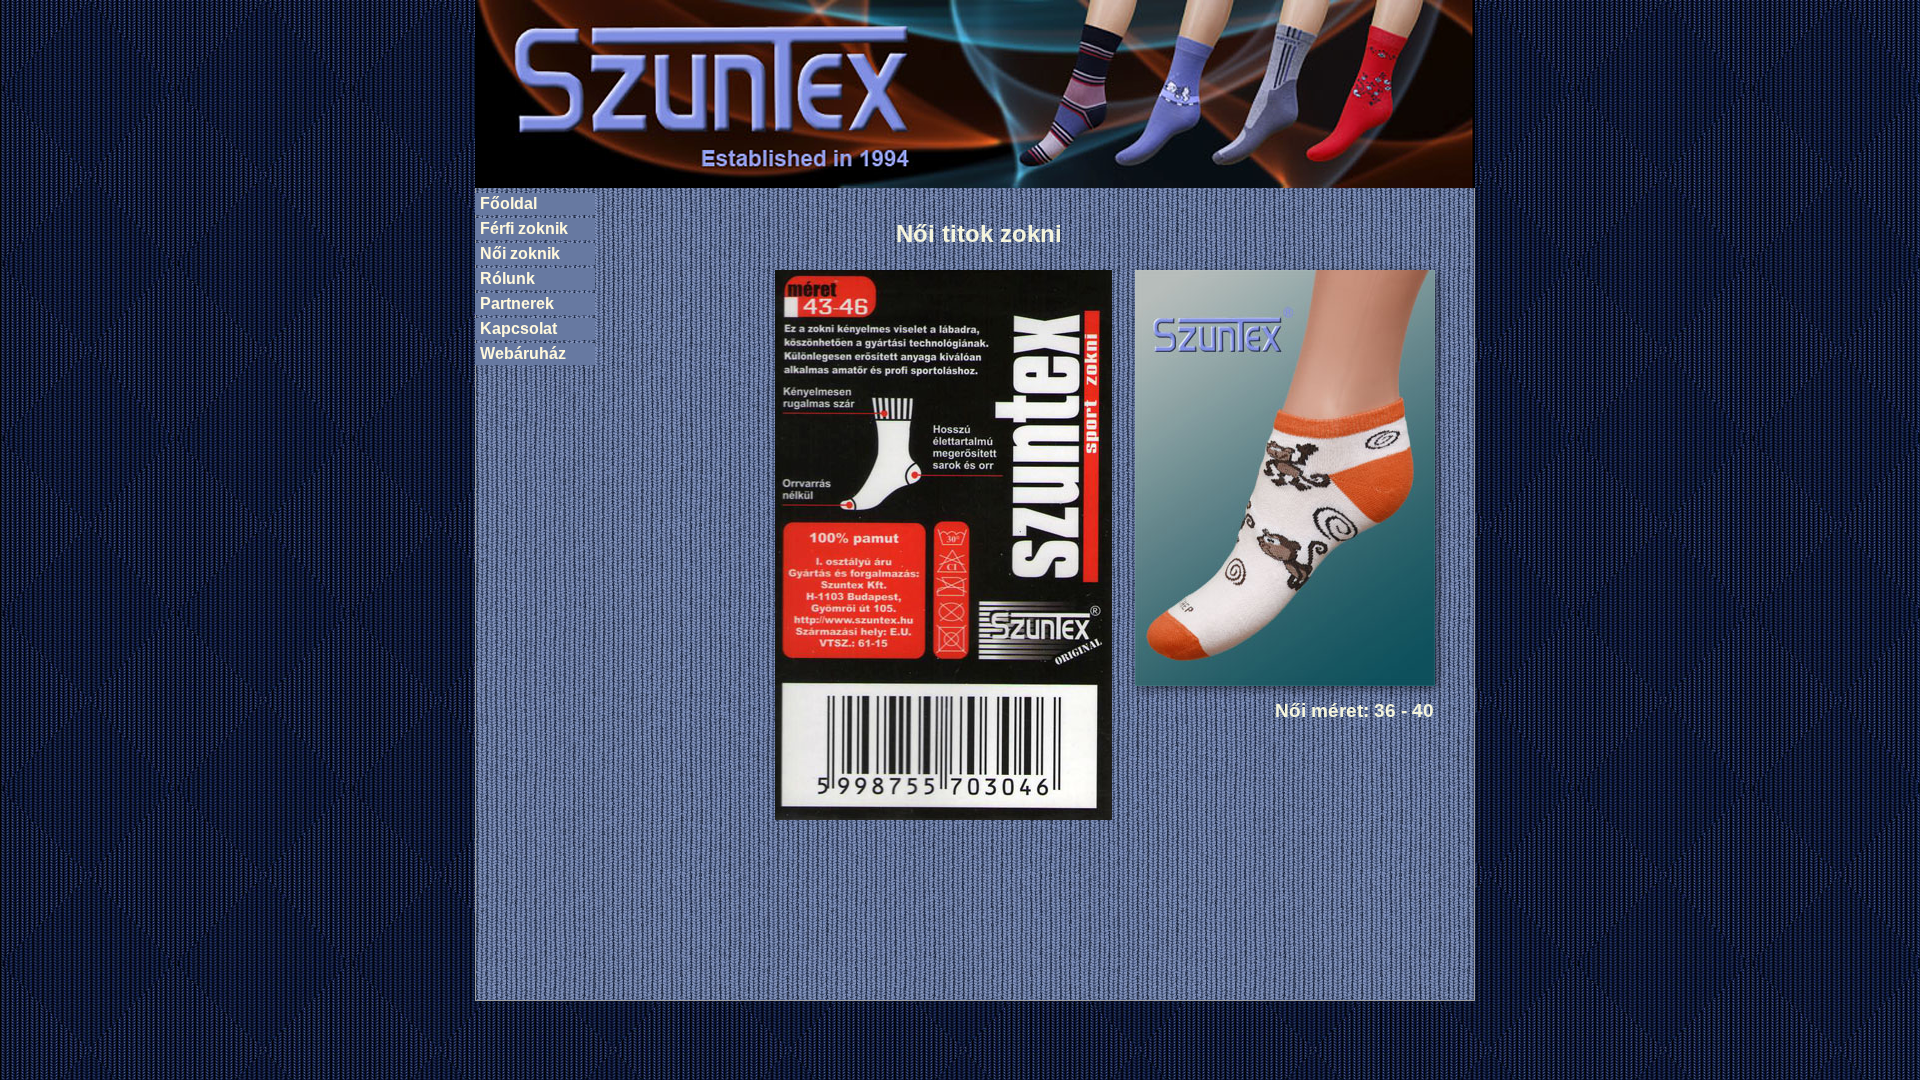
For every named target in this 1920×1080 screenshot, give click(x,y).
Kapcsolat (518, 328)
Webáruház (523, 353)
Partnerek (517, 303)
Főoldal (508, 203)
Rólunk (507, 278)
